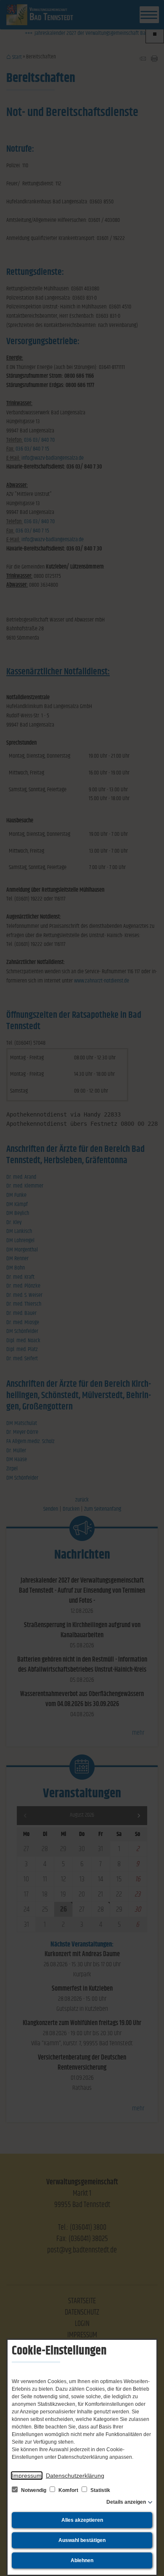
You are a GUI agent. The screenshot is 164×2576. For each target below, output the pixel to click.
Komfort (68, 2490)
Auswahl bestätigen (82, 2540)
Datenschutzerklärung (75, 2476)
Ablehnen (82, 2560)
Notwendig (34, 2490)
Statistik (100, 2490)
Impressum (27, 2476)
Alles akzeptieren (82, 2520)
